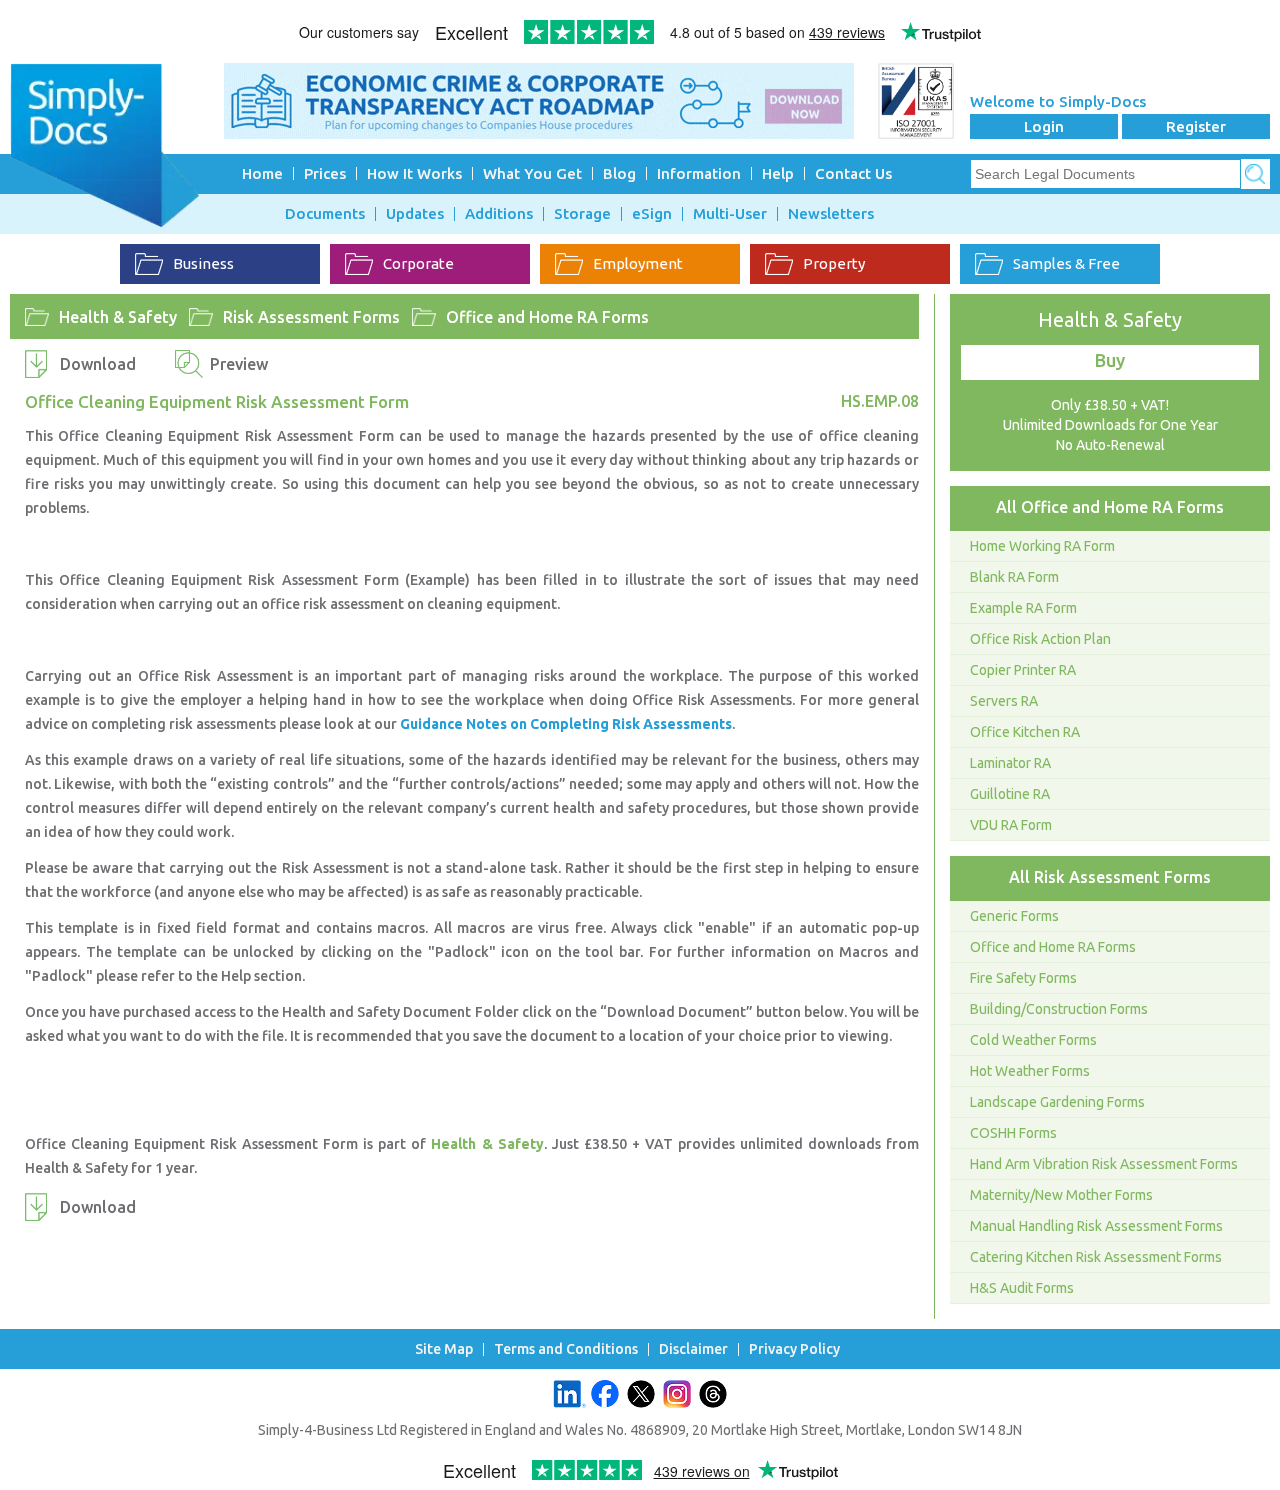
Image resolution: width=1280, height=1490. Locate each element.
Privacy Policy (794, 1349)
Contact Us (853, 173)
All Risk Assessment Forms (1110, 877)
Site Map (444, 1349)
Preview (239, 364)
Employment (638, 263)
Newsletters (831, 214)
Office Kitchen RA (1025, 732)
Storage (582, 214)
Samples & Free (1066, 263)
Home (262, 173)
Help (778, 173)
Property (834, 263)
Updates (415, 214)
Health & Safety (118, 317)
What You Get (532, 173)
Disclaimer (693, 1349)
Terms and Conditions (566, 1349)
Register (1196, 126)
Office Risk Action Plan (1040, 639)
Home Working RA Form (1042, 546)
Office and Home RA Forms (547, 317)
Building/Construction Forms (1059, 1009)
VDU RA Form (1011, 825)
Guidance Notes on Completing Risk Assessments (566, 724)
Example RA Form (1023, 608)
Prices (325, 173)
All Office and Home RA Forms (1110, 507)
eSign (652, 214)
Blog (619, 173)
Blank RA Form (1014, 577)
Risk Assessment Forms (311, 317)
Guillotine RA (1010, 794)
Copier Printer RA (1023, 670)
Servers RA (1004, 701)
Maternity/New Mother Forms (1061, 1195)
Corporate (418, 263)
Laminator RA (1010, 763)
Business (203, 263)
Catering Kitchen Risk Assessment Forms (1096, 1257)
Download (98, 364)
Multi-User (730, 214)
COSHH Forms (1013, 1133)
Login (1044, 126)
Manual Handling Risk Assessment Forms (1096, 1226)
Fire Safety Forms (1023, 978)
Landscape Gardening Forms (1057, 1102)
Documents (325, 214)
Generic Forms (1014, 916)
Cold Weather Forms (1033, 1040)
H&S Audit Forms (1022, 1288)
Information (699, 173)
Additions (499, 214)
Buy (1110, 360)
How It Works (414, 173)
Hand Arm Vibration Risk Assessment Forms (1104, 1164)
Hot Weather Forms (1030, 1071)
